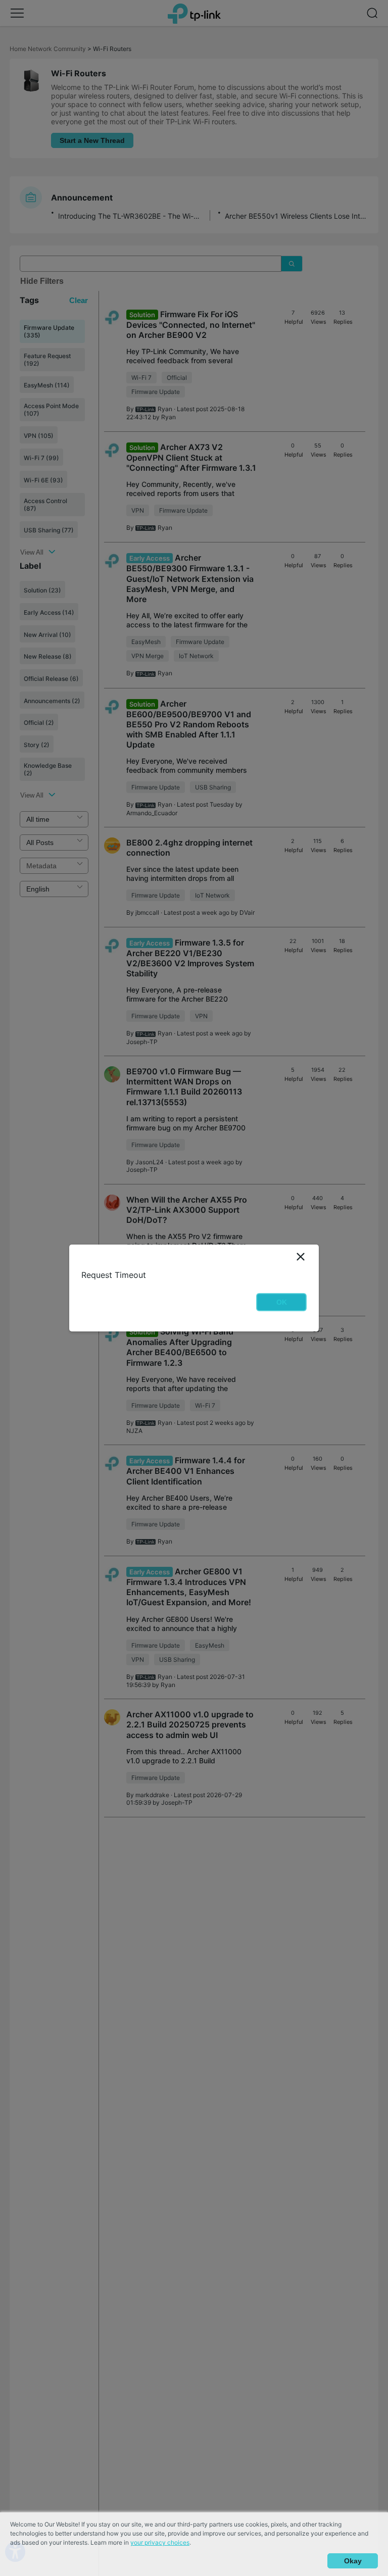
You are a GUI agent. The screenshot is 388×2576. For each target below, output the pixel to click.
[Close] (301, 1257)
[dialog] (194, 1288)
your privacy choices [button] (160, 2542)
